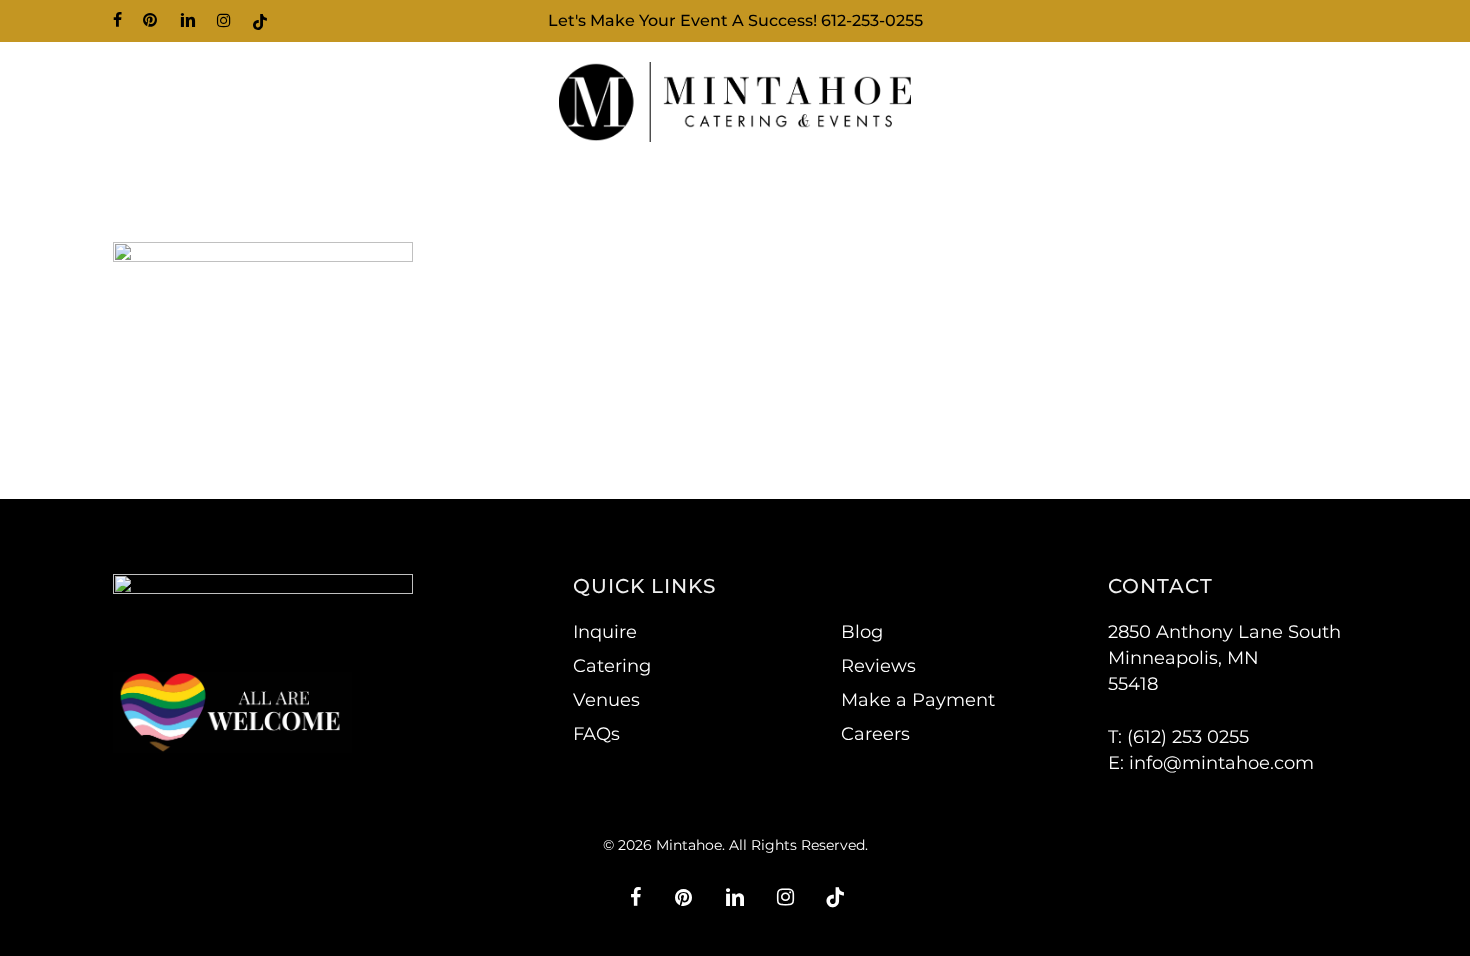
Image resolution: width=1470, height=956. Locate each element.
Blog (862, 632)
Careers (875, 734)
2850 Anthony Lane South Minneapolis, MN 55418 (1224, 658)
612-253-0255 (872, 20)
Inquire (605, 632)
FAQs (596, 734)
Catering (612, 666)
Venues (606, 700)
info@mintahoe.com (1221, 763)
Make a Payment (918, 700)
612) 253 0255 (1191, 737)
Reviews (878, 666)
